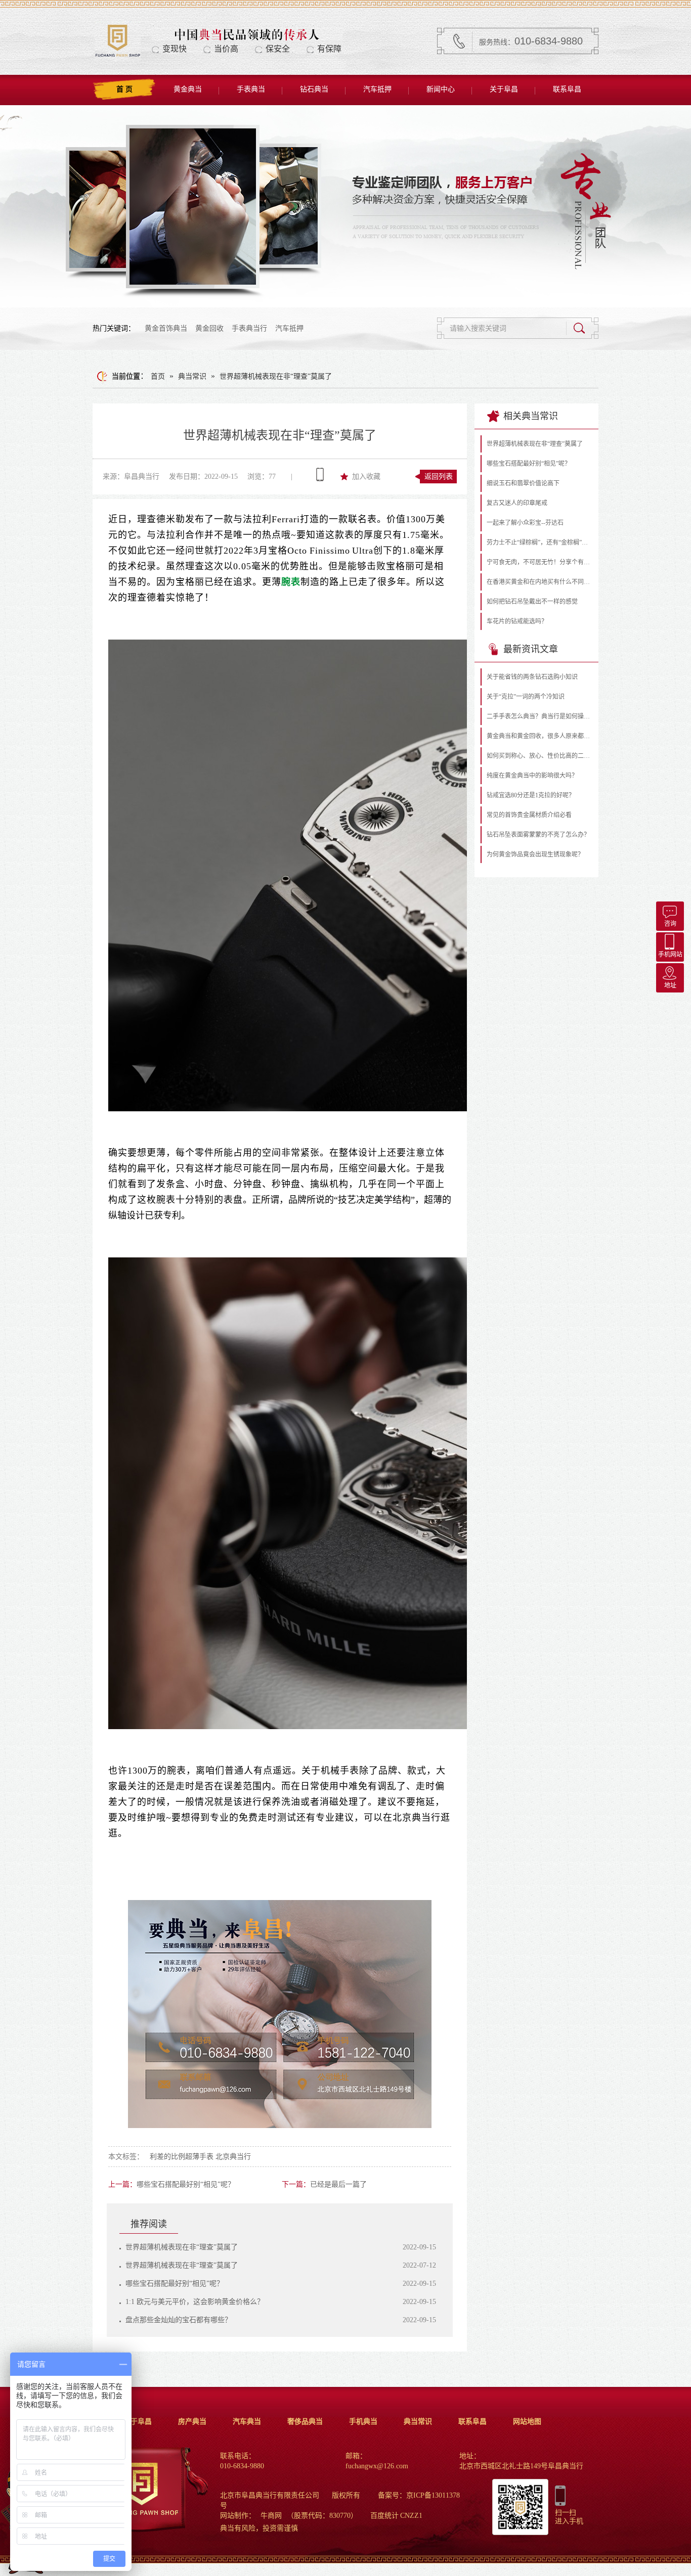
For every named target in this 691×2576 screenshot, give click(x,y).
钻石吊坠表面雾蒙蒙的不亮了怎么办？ (538, 835)
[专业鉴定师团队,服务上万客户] (345, 206)
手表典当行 (249, 328)
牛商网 (271, 2516)
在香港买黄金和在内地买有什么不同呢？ (540, 582)
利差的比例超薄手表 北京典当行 (200, 2157)
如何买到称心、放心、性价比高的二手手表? (540, 756)
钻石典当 (314, 89)
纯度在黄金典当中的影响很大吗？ (532, 776)
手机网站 (670, 955)
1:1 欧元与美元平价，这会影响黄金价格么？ (195, 2302)
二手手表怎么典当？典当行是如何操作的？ (540, 716)
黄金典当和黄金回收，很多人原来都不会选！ (540, 736)
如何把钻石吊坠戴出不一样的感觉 (532, 602)
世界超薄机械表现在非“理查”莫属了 (276, 376)
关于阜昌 (504, 89)
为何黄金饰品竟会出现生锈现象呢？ (535, 854)
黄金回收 (209, 328)
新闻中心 (441, 89)
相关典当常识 (531, 416)
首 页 (124, 89)
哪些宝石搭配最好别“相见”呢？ (186, 2184)
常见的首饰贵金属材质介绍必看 (529, 815)
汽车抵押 (377, 89)
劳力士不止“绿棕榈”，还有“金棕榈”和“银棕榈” (540, 543)
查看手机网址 (320, 475)
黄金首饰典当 (166, 328)
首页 (158, 376)
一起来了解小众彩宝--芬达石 (525, 523)
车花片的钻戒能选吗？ (517, 621)
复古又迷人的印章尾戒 (517, 503)
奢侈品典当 (305, 2422)
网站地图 (527, 2422)
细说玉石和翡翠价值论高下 (523, 483)
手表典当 (251, 89)
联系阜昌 (567, 89)
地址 (670, 985)
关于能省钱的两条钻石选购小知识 (532, 677)
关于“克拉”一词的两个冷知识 (526, 697)
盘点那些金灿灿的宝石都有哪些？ (179, 2320)
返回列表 (439, 477)
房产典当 (192, 2422)
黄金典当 (188, 89)
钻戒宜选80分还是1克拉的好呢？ (531, 795)
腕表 (291, 582)
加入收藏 (366, 477)
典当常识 (192, 376)
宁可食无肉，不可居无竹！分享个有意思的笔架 (540, 562)
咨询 (670, 924)
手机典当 (363, 2422)
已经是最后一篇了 (338, 2184)
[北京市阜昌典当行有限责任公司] (118, 56)
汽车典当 (247, 2422)
